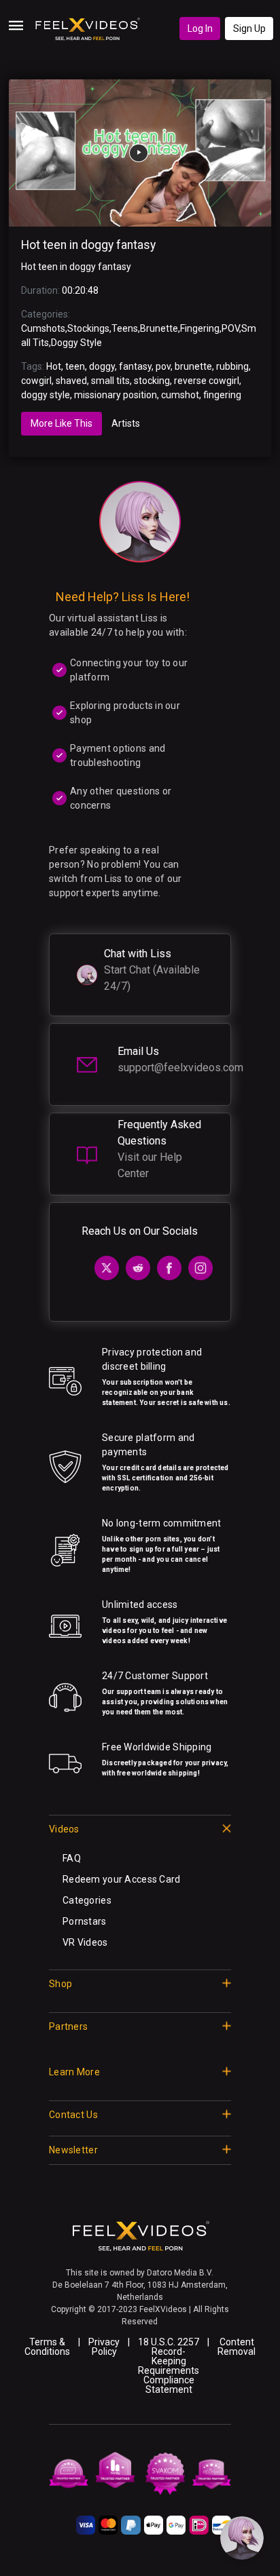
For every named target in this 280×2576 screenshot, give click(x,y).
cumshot (180, 395)
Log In (200, 28)
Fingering (200, 328)
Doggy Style (76, 343)
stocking (152, 381)
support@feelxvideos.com (180, 1068)
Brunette (159, 328)
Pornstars (85, 1921)
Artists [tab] (126, 423)
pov (163, 366)
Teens (125, 328)
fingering (222, 395)
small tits (110, 381)
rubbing (232, 366)
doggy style (46, 395)
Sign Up (249, 28)
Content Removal (237, 2347)
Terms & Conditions (47, 2347)
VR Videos (85, 1942)
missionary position (116, 395)
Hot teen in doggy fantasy (88, 245)
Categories (87, 1900)
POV (230, 328)
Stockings (88, 328)
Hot (54, 366)
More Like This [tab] (62, 423)
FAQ (72, 1858)
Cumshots (43, 328)
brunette (193, 366)
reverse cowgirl (207, 381)
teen (75, 366)
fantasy (135, 366)
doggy (102, 366)
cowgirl (36, 381)
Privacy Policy (104, 2347)
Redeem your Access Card (121, 1879)
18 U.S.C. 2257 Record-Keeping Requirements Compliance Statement (169, 2366)
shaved (71, 381)
